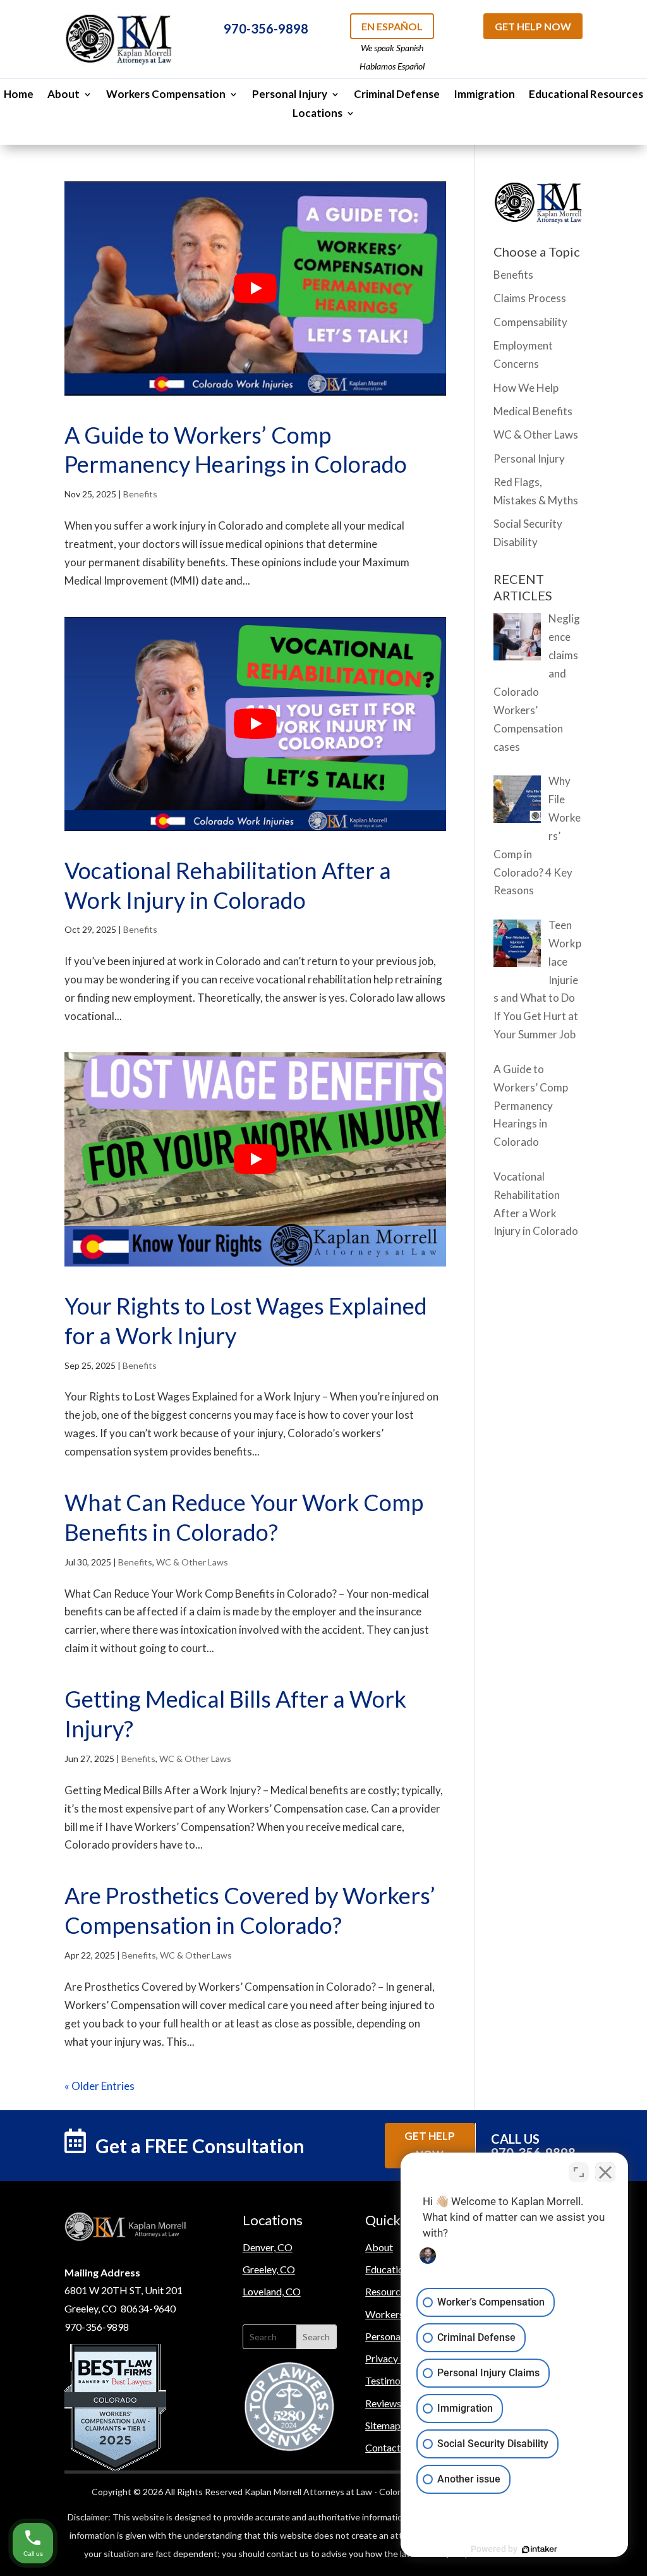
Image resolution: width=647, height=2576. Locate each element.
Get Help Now (533, 26)
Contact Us (390, 2447)
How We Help (526, 388)
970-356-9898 (266, 28)
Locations (317, 114)
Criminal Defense (397, 95)
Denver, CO (268, 2247)
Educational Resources (586, 95)
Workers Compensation (166, 95)
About (63, 95)
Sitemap (383, 2425)
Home (19, 95)
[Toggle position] (579, 2172)
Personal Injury (290, 95)
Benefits (140, 494)
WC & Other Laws (192, 1562)
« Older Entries (100, 2086)
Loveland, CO (272, 2291)
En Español (392, 26)
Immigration (484, 95)
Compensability (530, 322)
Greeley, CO (269, 2269)
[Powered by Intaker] (540, 2549)
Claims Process (530, 298)
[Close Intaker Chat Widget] (605, 2172)
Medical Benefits (533, 411)
